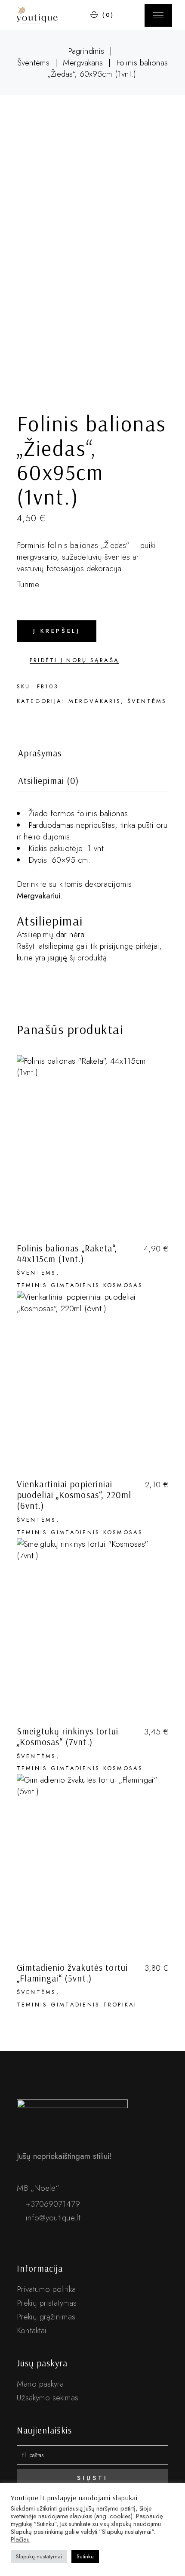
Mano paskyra (40, 2384)
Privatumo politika (46, 2289)
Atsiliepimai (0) (49, 781)
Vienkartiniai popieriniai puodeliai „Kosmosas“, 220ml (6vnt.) (74, 1495)
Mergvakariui (39, 896)
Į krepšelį (57, 631)
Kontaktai (32, 2330)
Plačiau (20, 2539)
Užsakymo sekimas (48, 2398)
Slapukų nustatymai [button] (39, 2556)
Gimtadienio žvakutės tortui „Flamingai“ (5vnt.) (72, 1973)
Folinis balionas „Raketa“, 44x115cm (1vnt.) (67, 1253)
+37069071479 (52, 2204)
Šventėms (147, 701)
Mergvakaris (95, 701)
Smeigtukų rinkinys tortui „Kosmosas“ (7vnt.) (68, 1736)
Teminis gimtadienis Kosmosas (80, 1285)
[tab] (40, 756)
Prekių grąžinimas (46, 2317)
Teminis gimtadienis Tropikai (77, 2005)
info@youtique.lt (52, 2218)
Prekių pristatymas (47, 2303)
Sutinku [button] (85, 2556)
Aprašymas (40, 753)
